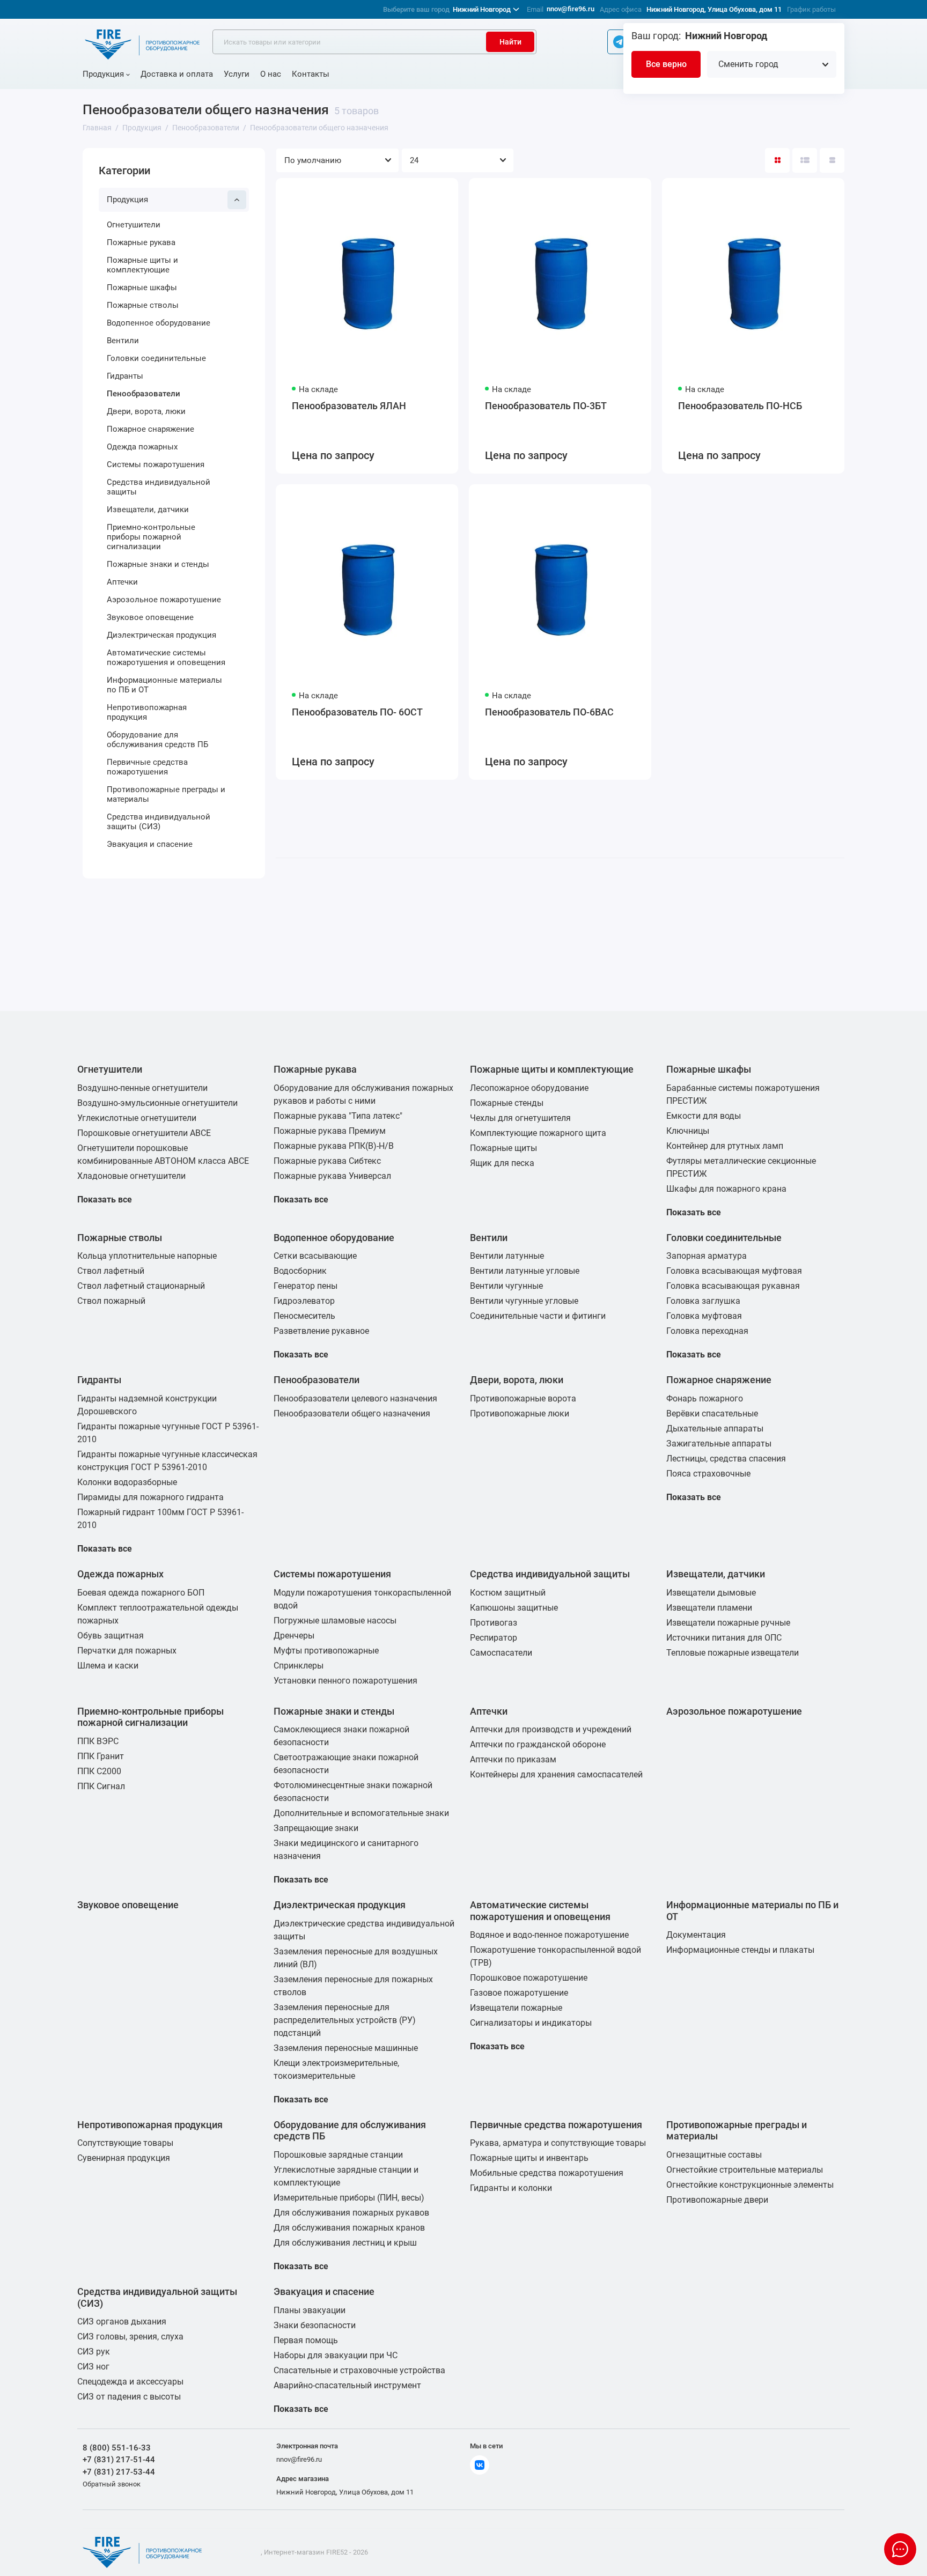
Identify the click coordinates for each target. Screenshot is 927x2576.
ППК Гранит (101, 1756)
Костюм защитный (508, 1593)
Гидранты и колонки (511, 2188)
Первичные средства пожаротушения (147, 767)
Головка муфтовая (704, 1316)
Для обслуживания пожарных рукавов (351, 2213)
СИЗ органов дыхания (122, 2322)
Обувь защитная (111, 1636)
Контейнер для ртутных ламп (725, 1146)
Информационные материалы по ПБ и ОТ (164, 685)
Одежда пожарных (142, 447)
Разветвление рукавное (321, 1331)
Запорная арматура (707, 1256)
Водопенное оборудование (159, 323)
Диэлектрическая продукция (161, 635)
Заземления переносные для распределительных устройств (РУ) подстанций (345, 2020)
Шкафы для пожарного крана (726, 1189)
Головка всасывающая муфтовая (734, 1271)
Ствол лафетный (111, 1271)
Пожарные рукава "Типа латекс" (338, 1116)
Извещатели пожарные (516, 2008)
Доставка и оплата (177, 74)
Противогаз (494, 1623)
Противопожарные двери (717, 2200)
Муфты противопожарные (326, 1651)
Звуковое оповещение (150, 617)
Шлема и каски (108, 1666)
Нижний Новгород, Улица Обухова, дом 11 (714, 9)
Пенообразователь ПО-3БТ (546, 406)
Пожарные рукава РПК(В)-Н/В (334, 1146)
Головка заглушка (703, 1301)
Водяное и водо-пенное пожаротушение (549, 1935)
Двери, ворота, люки (146, 411)
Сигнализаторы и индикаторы (531, 2023)
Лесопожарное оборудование (529, 1088)
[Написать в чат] (900, 2549)
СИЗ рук (94, 2352)
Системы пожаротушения (156, 464)
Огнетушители (134, 225)
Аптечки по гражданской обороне (538, 1744)
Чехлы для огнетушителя (520, 1118)
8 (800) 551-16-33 (117, 2448)
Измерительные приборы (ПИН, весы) (349, 2198)
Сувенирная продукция (124, 2158)
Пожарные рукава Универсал (332, 1176)
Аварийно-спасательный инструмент (347, 2385)
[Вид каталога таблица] (832, 160)
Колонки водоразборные (127, 1482)
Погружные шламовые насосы (335, 1621)
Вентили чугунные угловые (524, 1301)
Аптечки (122, 582)
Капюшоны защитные (514, 1608)
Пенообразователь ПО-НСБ (740, 406)
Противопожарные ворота (523, 1398)
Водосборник (300, 1271)
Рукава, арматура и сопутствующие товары (558, 2143)
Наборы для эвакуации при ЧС (336, 2355)
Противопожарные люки (520, 1414)
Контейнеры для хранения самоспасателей (556, 1774)
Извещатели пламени (709, 1608)
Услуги (237, 74)
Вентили (123, 341)
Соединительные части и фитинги (538, 1316)
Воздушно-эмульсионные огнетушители (157, 1103)
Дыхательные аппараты (715, 1429)
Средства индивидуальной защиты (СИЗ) (159, 822)
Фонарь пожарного (705, 1398)
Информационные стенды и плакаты (740, 1950)
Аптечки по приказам (513, 1759)
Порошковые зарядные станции (338, 2155)
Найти (510, 42)
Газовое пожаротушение (519, 1993)
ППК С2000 (99, 1771)
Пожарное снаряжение (150, 429)
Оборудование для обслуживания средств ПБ (157, 740)
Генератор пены (306, 1286)
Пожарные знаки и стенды (158, 564)
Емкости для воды (704, 1116)
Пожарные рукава (141, 242)
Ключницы (688, 1131)
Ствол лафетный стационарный (141, 1286)
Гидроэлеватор (304, 1301)
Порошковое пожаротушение (529, 1978)
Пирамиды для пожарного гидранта (150, 1497)
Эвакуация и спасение (150, 844)
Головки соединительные (156, 358)
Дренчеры (294, 1636)
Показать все (105, 1200)
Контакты (311, 74)
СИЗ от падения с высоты (129, 2397)
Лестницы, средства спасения (726, 1459)
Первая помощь (306, 2340)
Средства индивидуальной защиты (159, 487)
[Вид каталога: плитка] (777, 160)
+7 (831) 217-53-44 (119, 2472)
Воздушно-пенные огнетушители (142, 1088)
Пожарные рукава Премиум (330, 1131)
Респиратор (494, 1638)
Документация (696, 1935)
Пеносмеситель (304, 1316)
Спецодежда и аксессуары (130, 2382)
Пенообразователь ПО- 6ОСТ (357, 712)
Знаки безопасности (315, 2325)
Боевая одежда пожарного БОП (141, 1593)
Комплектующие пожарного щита (538, 1133)
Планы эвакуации (310, 2310)
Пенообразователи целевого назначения (355, 1398)
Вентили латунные (507, 1256)
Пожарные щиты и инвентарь (529, 2158)
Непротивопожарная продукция (147, 712)
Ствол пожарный (111, 1301)
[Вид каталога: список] (805, 160)
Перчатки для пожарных (127, 1651)
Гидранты (125, 376)
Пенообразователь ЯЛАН (349, 406)
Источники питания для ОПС (724, 1638)
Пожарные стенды (507, 1103)
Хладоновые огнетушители (131, 1176)
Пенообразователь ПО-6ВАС (549, 712)
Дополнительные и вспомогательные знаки (361, 1813)
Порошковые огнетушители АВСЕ (144, 1133)
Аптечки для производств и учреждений (551, 1729)
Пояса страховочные (708, 1474)
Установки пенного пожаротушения (345, 1681)
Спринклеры (299, 1666)
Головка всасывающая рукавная (733, 1286)
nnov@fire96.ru (571, 9)
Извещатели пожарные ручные (728, 1623)
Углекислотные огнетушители (137, 1118)
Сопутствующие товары (125, 2143)
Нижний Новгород (447, 9)
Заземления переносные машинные (346, 2048)
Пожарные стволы (143, 305)
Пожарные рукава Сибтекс (327, 1161)
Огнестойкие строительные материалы (745, 2170)
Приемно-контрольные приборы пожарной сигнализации (151, 537)
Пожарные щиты (503, 1148)
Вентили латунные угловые (525, 1271)
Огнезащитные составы (714, 2155)
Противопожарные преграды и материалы (166, 794)
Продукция (103, 74)
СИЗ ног (93, 2367)
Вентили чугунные (506, 1286)
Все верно (666, 64)
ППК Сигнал (101, 1786)
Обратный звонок (112, 2484)
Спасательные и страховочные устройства (359, 2370)
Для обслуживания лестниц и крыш (345, 2243)
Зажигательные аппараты (719, 1444)
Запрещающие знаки (316, 1828)
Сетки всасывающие (315, 1256)
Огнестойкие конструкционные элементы (750, 2185)
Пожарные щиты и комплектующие (142, 265)
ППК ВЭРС (98, 1741)
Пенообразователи (144, 394)
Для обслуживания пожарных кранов (349, 2228)
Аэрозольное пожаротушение (164, 600)
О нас (271, 74)
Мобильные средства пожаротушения (547, 2173)
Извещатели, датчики (148, 510)
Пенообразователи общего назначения (352, 1414)
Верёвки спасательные (712, 1414)
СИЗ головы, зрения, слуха (130, 2337)
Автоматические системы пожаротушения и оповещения (166, 658)
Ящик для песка (502, 1163)
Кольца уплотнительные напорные (147, 1256)
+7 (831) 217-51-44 (119, 2460)
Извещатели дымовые (711, 1593)
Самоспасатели (501, 1653)
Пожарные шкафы (142, 287)
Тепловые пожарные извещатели (733, 1653)
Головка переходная (707, 1331)
